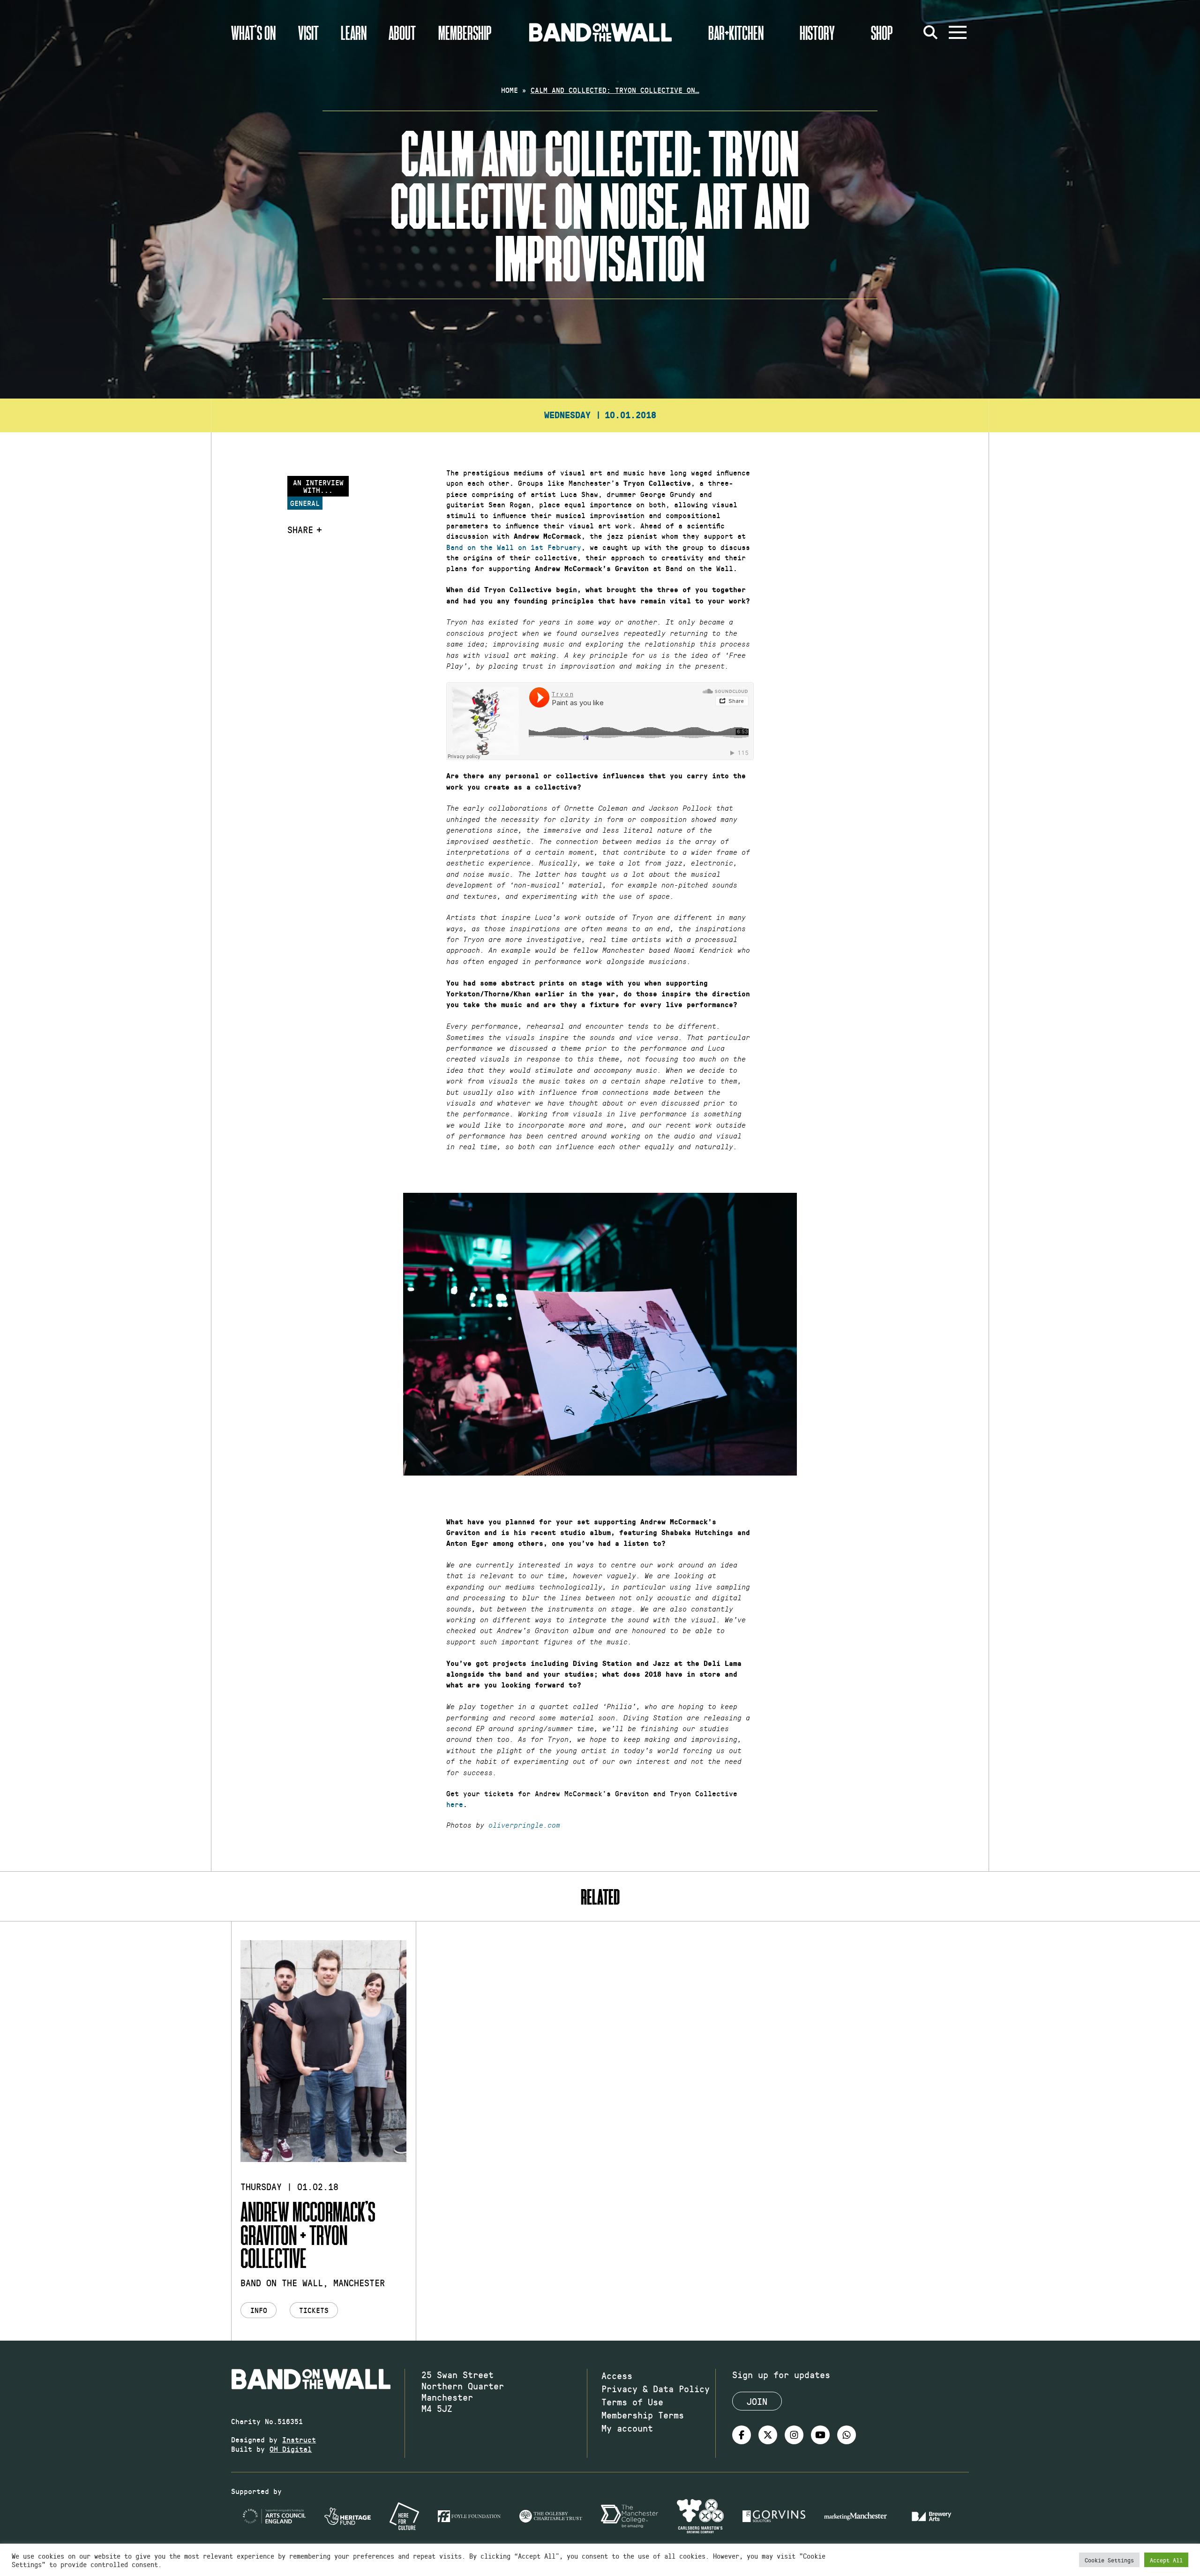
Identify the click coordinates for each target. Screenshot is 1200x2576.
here (455, 1804)
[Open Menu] (958, 32)
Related (600, 1896)
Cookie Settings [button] (1109, 2560)
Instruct (299, 2439)
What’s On (253, 32)
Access (617, 2375)
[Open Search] (930, 32)
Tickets (314, 2310)
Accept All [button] (1166, 2560)
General (305, 503)
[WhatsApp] (847, 2435)
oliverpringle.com (524, 1825)
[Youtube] (820, 2435)
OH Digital (291, 2449)
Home (510, 90)
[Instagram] (794, 2435)
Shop (882, 32)
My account (627, 2428)
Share (300, 529)
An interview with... (318, 486)
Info (259, 2310)
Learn (354, 32)
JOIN (757, 2401)
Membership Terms (643, 2415)
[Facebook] (742, 2435)
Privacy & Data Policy (656, 2388)
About (402, 32)
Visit (308, 32)
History (817, 32)
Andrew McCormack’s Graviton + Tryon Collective (308, 2234)
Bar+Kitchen (736, 32)
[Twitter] (768, 2435)
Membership (465, 32)
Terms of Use (632, 2402)
